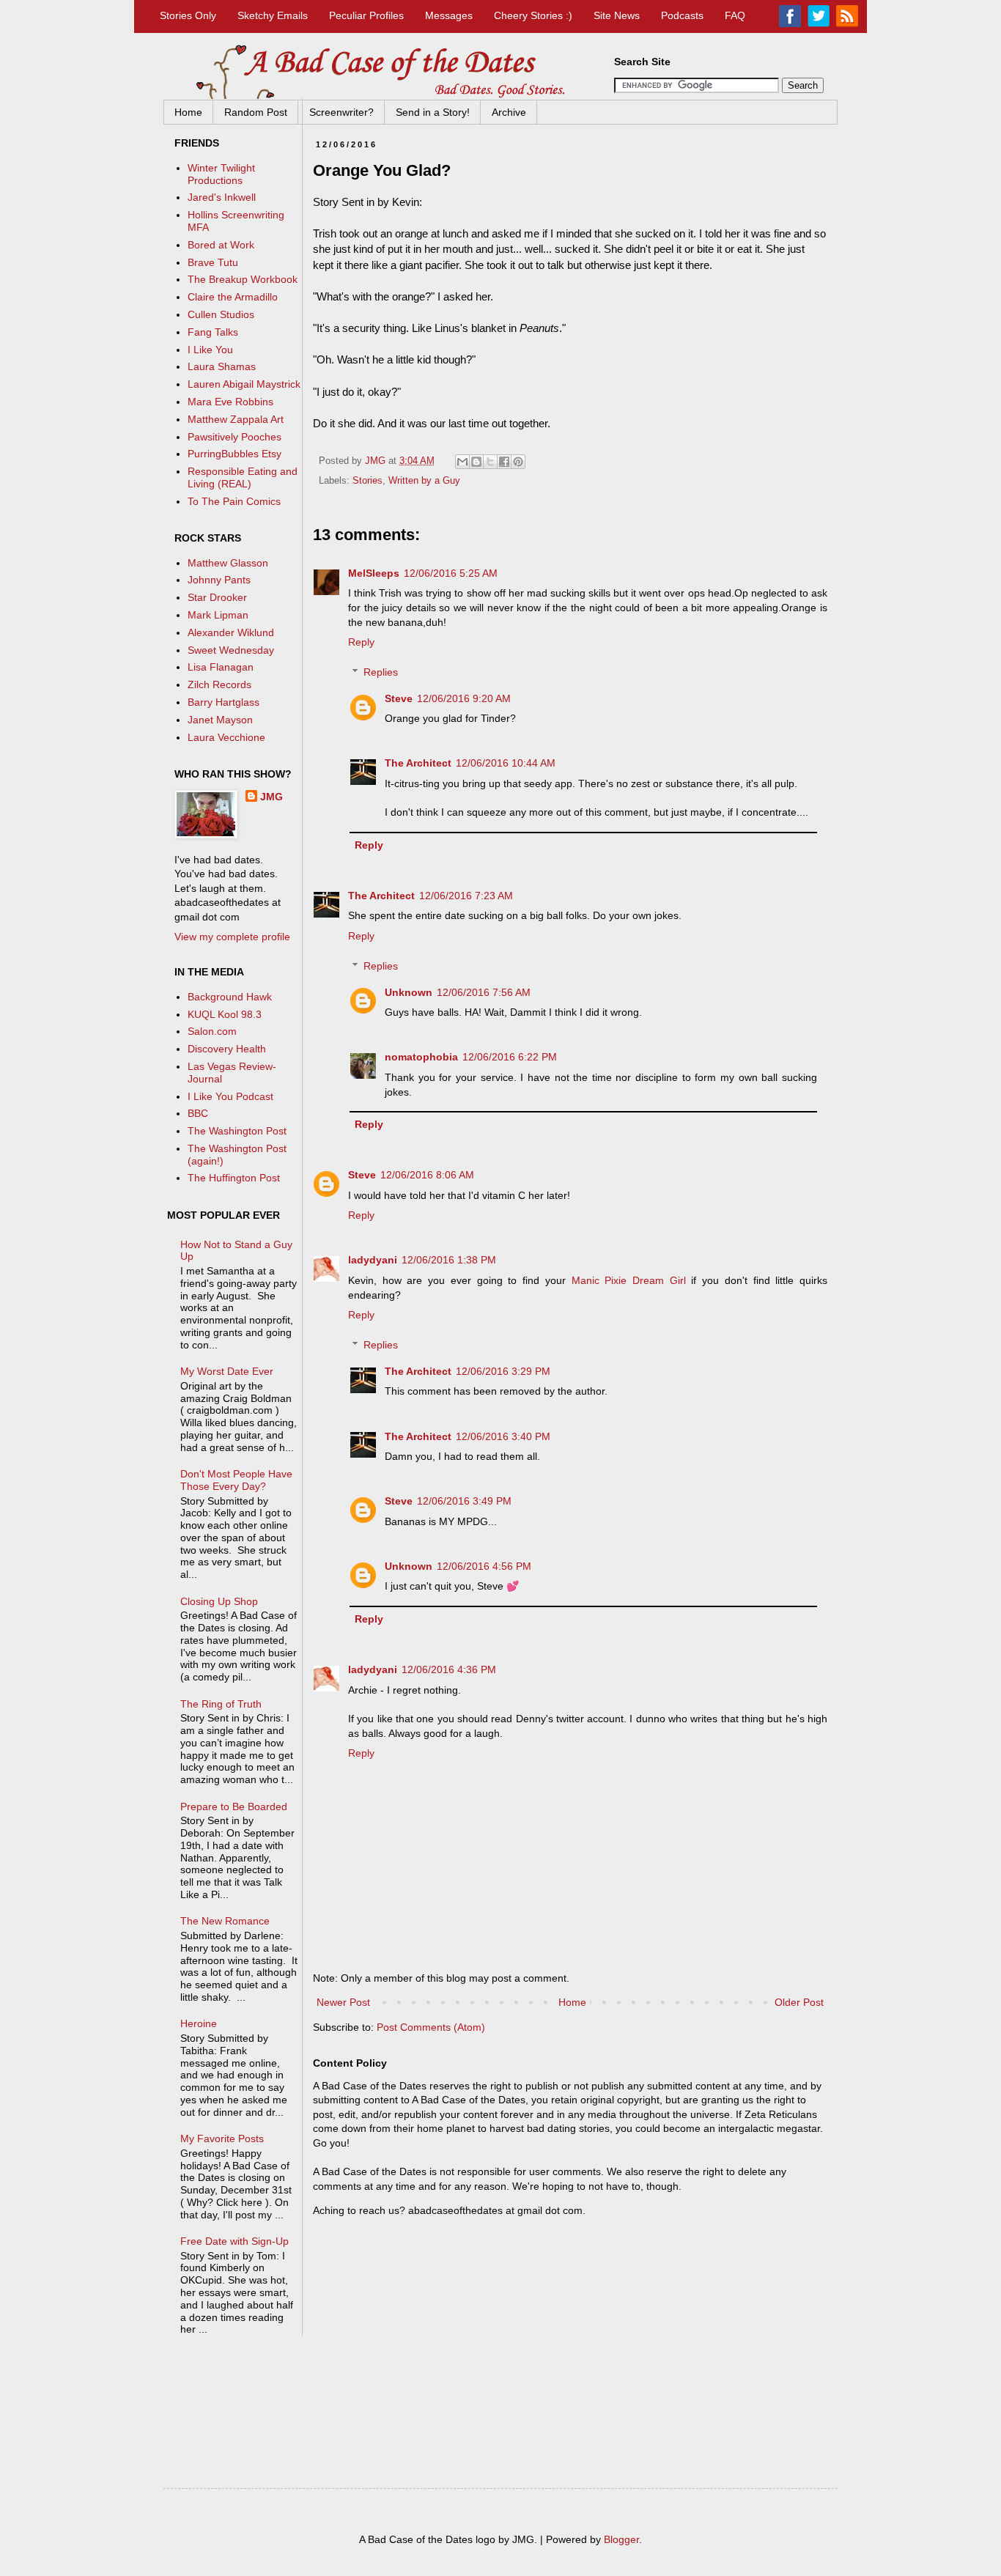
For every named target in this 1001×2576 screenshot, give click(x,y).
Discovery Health (227, 1049)
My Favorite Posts (222, 2138)
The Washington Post (237, 1131)
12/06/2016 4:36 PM (449, 1669)
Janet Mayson (220, 720)
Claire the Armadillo (233, 297)
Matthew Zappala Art (236, 419)
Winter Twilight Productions (221, 174)
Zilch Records (219, 684)
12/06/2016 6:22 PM (510, 1057)
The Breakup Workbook (243, 279)
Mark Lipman (218, 615)
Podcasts (682, 15)
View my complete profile (232, 937)
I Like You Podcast (230, 1096)
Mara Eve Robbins (230, 402)
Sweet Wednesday (231, 650)
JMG (272, 797)
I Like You (210, 350)
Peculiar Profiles (366, 15)
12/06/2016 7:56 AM (484, 992)
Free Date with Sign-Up (234, 2241)
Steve (399, 698)
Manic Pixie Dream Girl (629, 1280)
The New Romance (225, 1921)
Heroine (199, 2023)
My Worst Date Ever (227, 1371)
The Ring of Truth (221, 1704)
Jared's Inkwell (222, 197)
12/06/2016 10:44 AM (506, 763)
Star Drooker (217, 597)
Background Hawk (230, 997)
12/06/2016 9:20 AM (464, 698)
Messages (449, 15)
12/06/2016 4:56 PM (484, 1566)
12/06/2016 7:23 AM (466, 896)
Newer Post (343, 2002)
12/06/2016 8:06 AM (427, 1175)
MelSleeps (374, 573)
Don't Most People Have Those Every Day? (236, 1480)
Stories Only (188, 15)
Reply (361, 642)
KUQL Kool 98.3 (225, 1014)
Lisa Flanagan (221, 667)
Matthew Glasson (228, 563)
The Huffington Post (234, 1178)
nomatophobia (421, 1057)
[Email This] (462, 462)
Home (188, 112)
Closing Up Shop (219, 1601)
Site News (617, 15)
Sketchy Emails (273, 15)
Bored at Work (221, 245)
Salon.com (212, 1031)
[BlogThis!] (476, 462)
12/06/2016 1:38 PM (449, 1260)
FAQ (735, 15)
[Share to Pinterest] (518, 462)
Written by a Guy (424, 481)
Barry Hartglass (224, 702)
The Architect (418, 763)
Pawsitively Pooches (234, 437)
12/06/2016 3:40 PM (503, 1436)
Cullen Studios (221, 314)
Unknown (409, 992)
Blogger (621, 2539)
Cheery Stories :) (533, 15)
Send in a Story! (433, 112)
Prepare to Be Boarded (234, 1806)
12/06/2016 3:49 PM (464, 1501)
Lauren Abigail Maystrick (244, 384)
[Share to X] (490, 462)
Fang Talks (213, 332)
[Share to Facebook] (504, 462)
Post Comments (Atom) (431, 2027)
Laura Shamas (222, 366)
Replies (381, 672)
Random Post (256, 112)
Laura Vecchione (226, 737)
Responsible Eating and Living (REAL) (243, 477)
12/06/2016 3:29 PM (503, 1371)
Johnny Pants (219, 580)
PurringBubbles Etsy (234, 454)
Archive (509, 112)
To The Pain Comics (234, 501)
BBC (198, 1113)
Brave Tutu (213, 262)
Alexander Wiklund (231, 632)
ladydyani (373, 1260)
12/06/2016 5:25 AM (451, 573)
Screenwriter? (341, 112)
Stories (367, 481)
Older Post (799, 2002)
